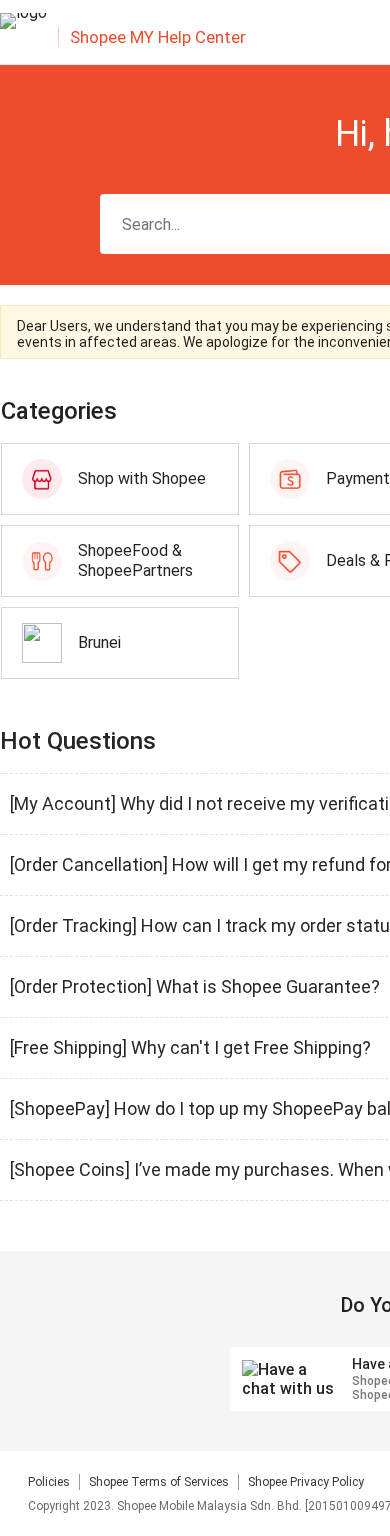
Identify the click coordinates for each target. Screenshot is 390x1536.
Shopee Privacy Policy (306, 1482)
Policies (49, 1482)
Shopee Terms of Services (159, 1482)
